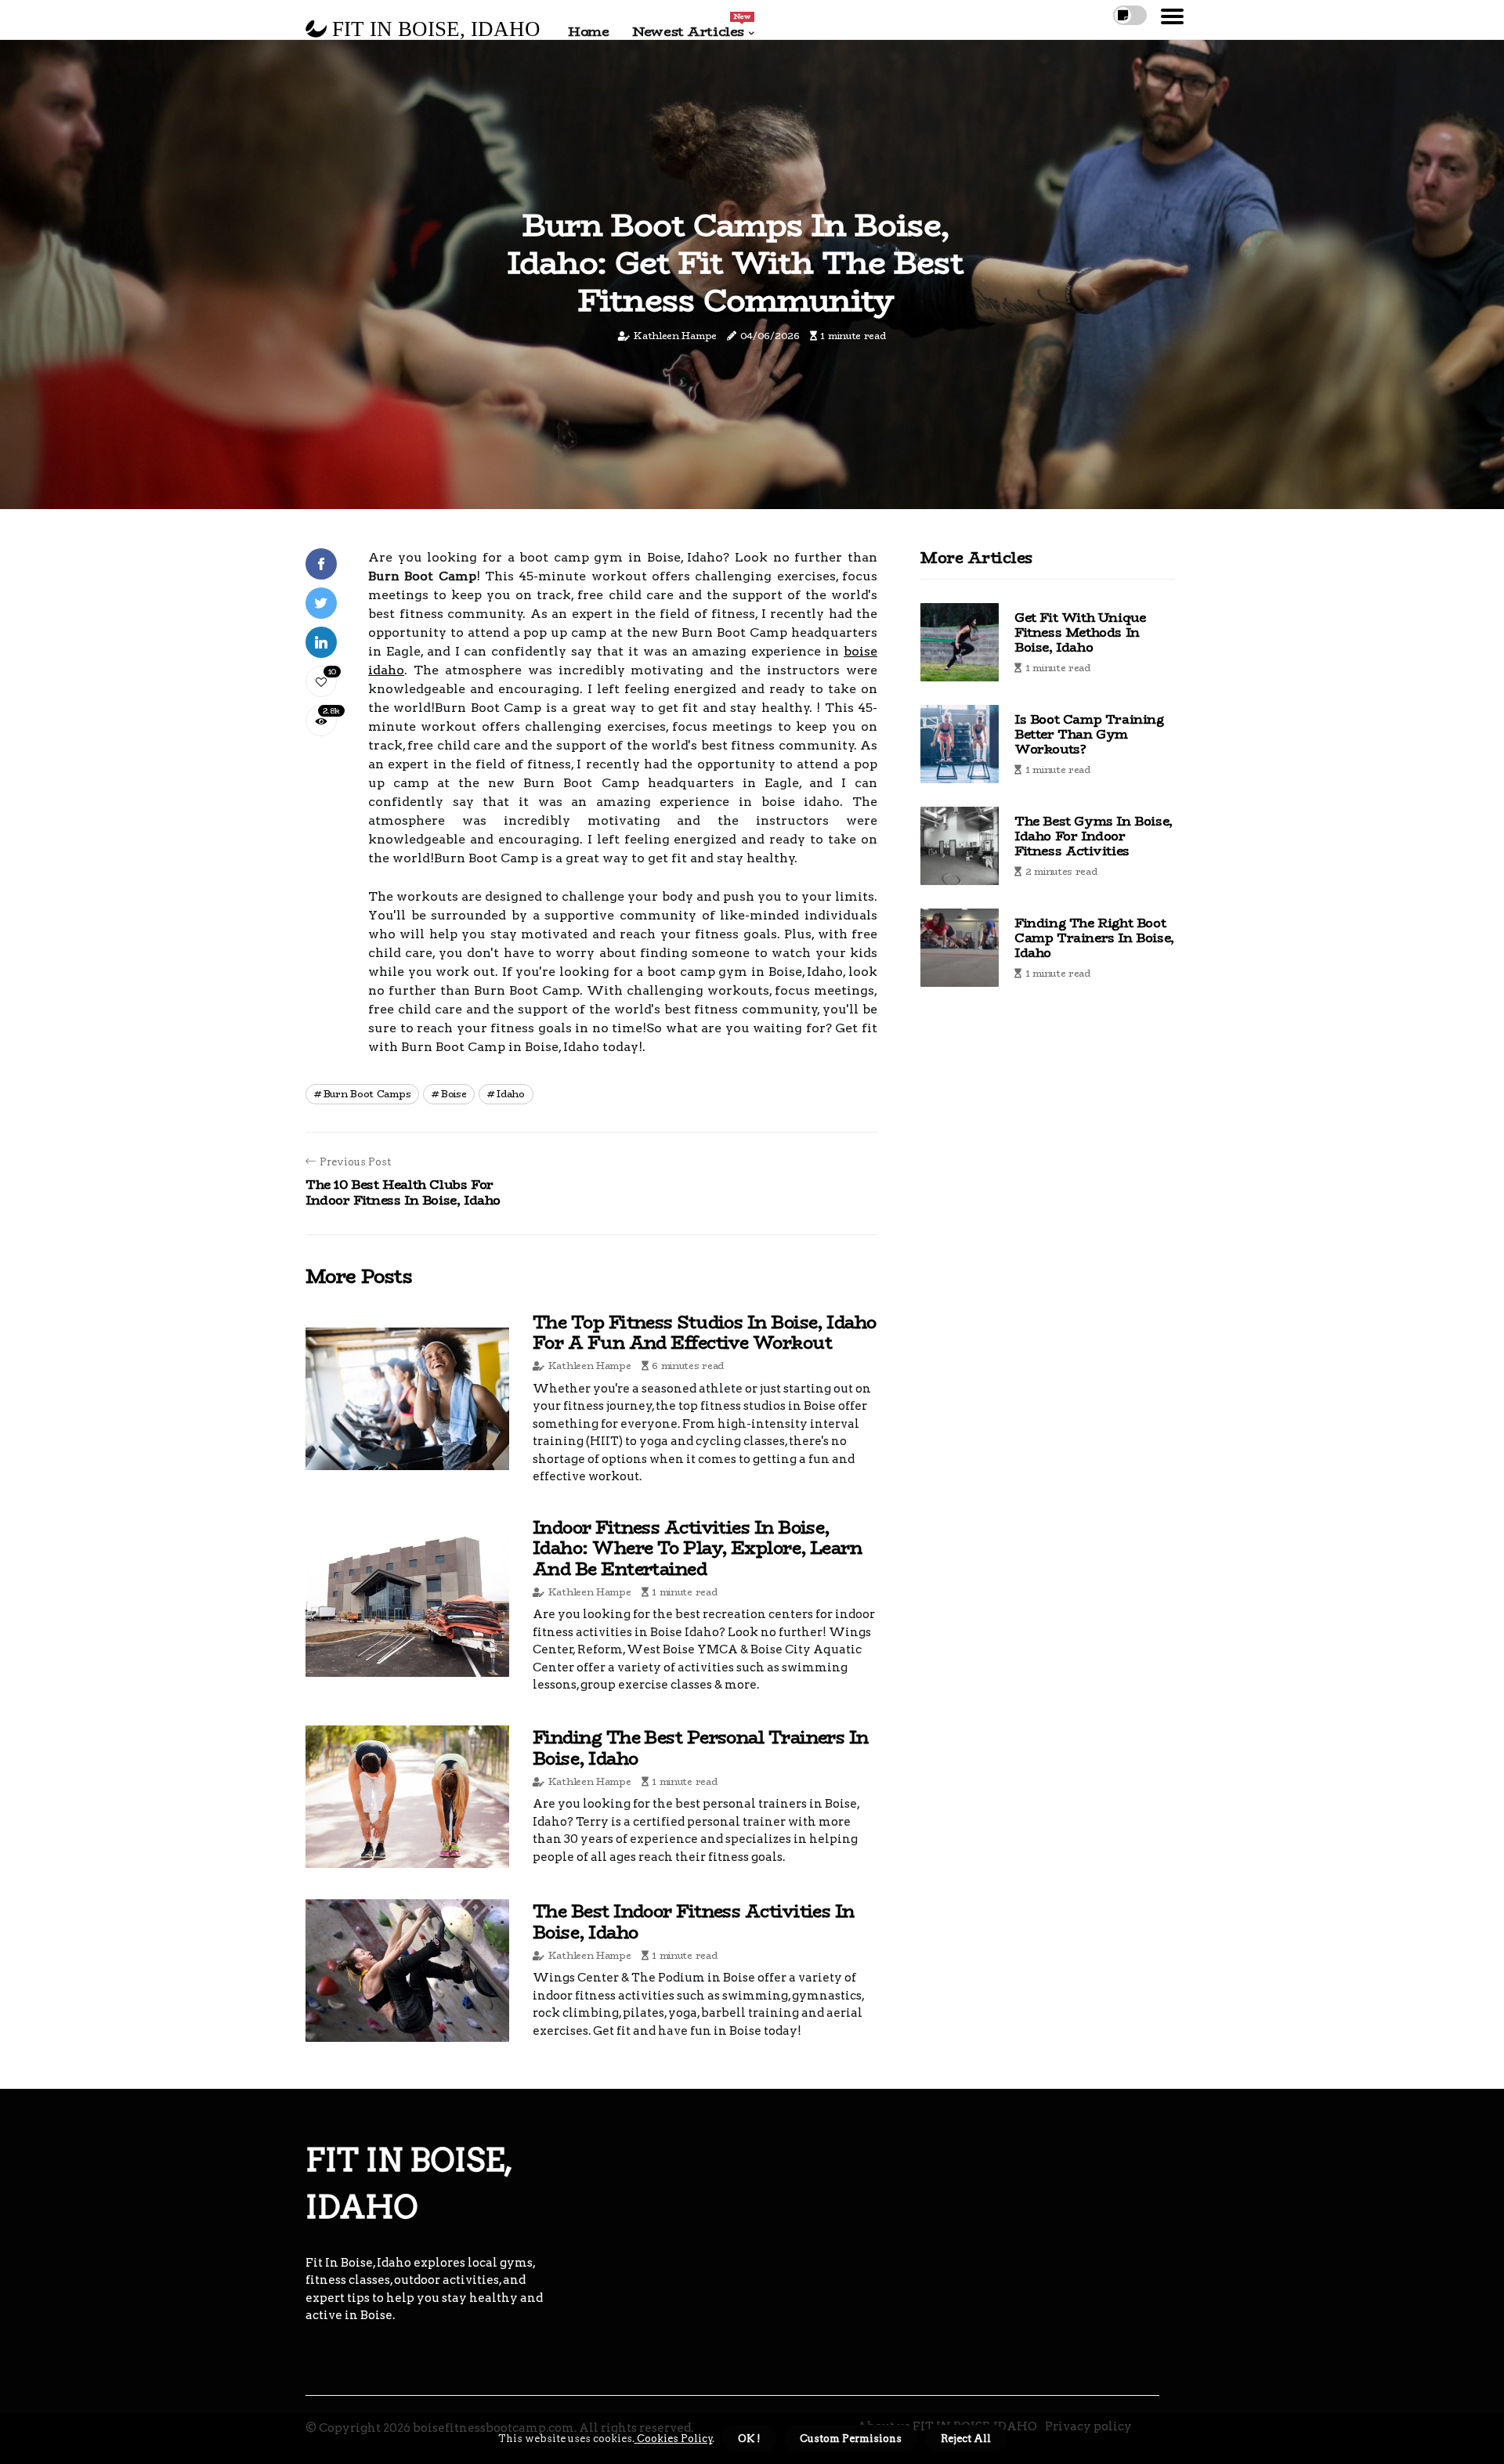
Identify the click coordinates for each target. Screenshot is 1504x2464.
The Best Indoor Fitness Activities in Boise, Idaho (694, 1921)
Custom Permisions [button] (851, 2439)
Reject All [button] (966, 2439)
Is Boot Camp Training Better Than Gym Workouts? (1089, 734)
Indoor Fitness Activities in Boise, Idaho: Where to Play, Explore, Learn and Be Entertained (697, 1548)
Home (588, 31)
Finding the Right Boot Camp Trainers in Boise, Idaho (1094, 938)
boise (454, 1094)
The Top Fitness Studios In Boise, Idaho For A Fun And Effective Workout (705, 1332)
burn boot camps (367, 1094)
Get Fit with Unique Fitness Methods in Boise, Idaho (1080, 632)
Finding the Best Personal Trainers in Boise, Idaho (701, 1747)
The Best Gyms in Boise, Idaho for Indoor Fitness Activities (1094, 836)
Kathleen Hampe (675, 336)
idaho (511, 1094)
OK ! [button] (749, 2439)
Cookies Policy (674, 2439)
